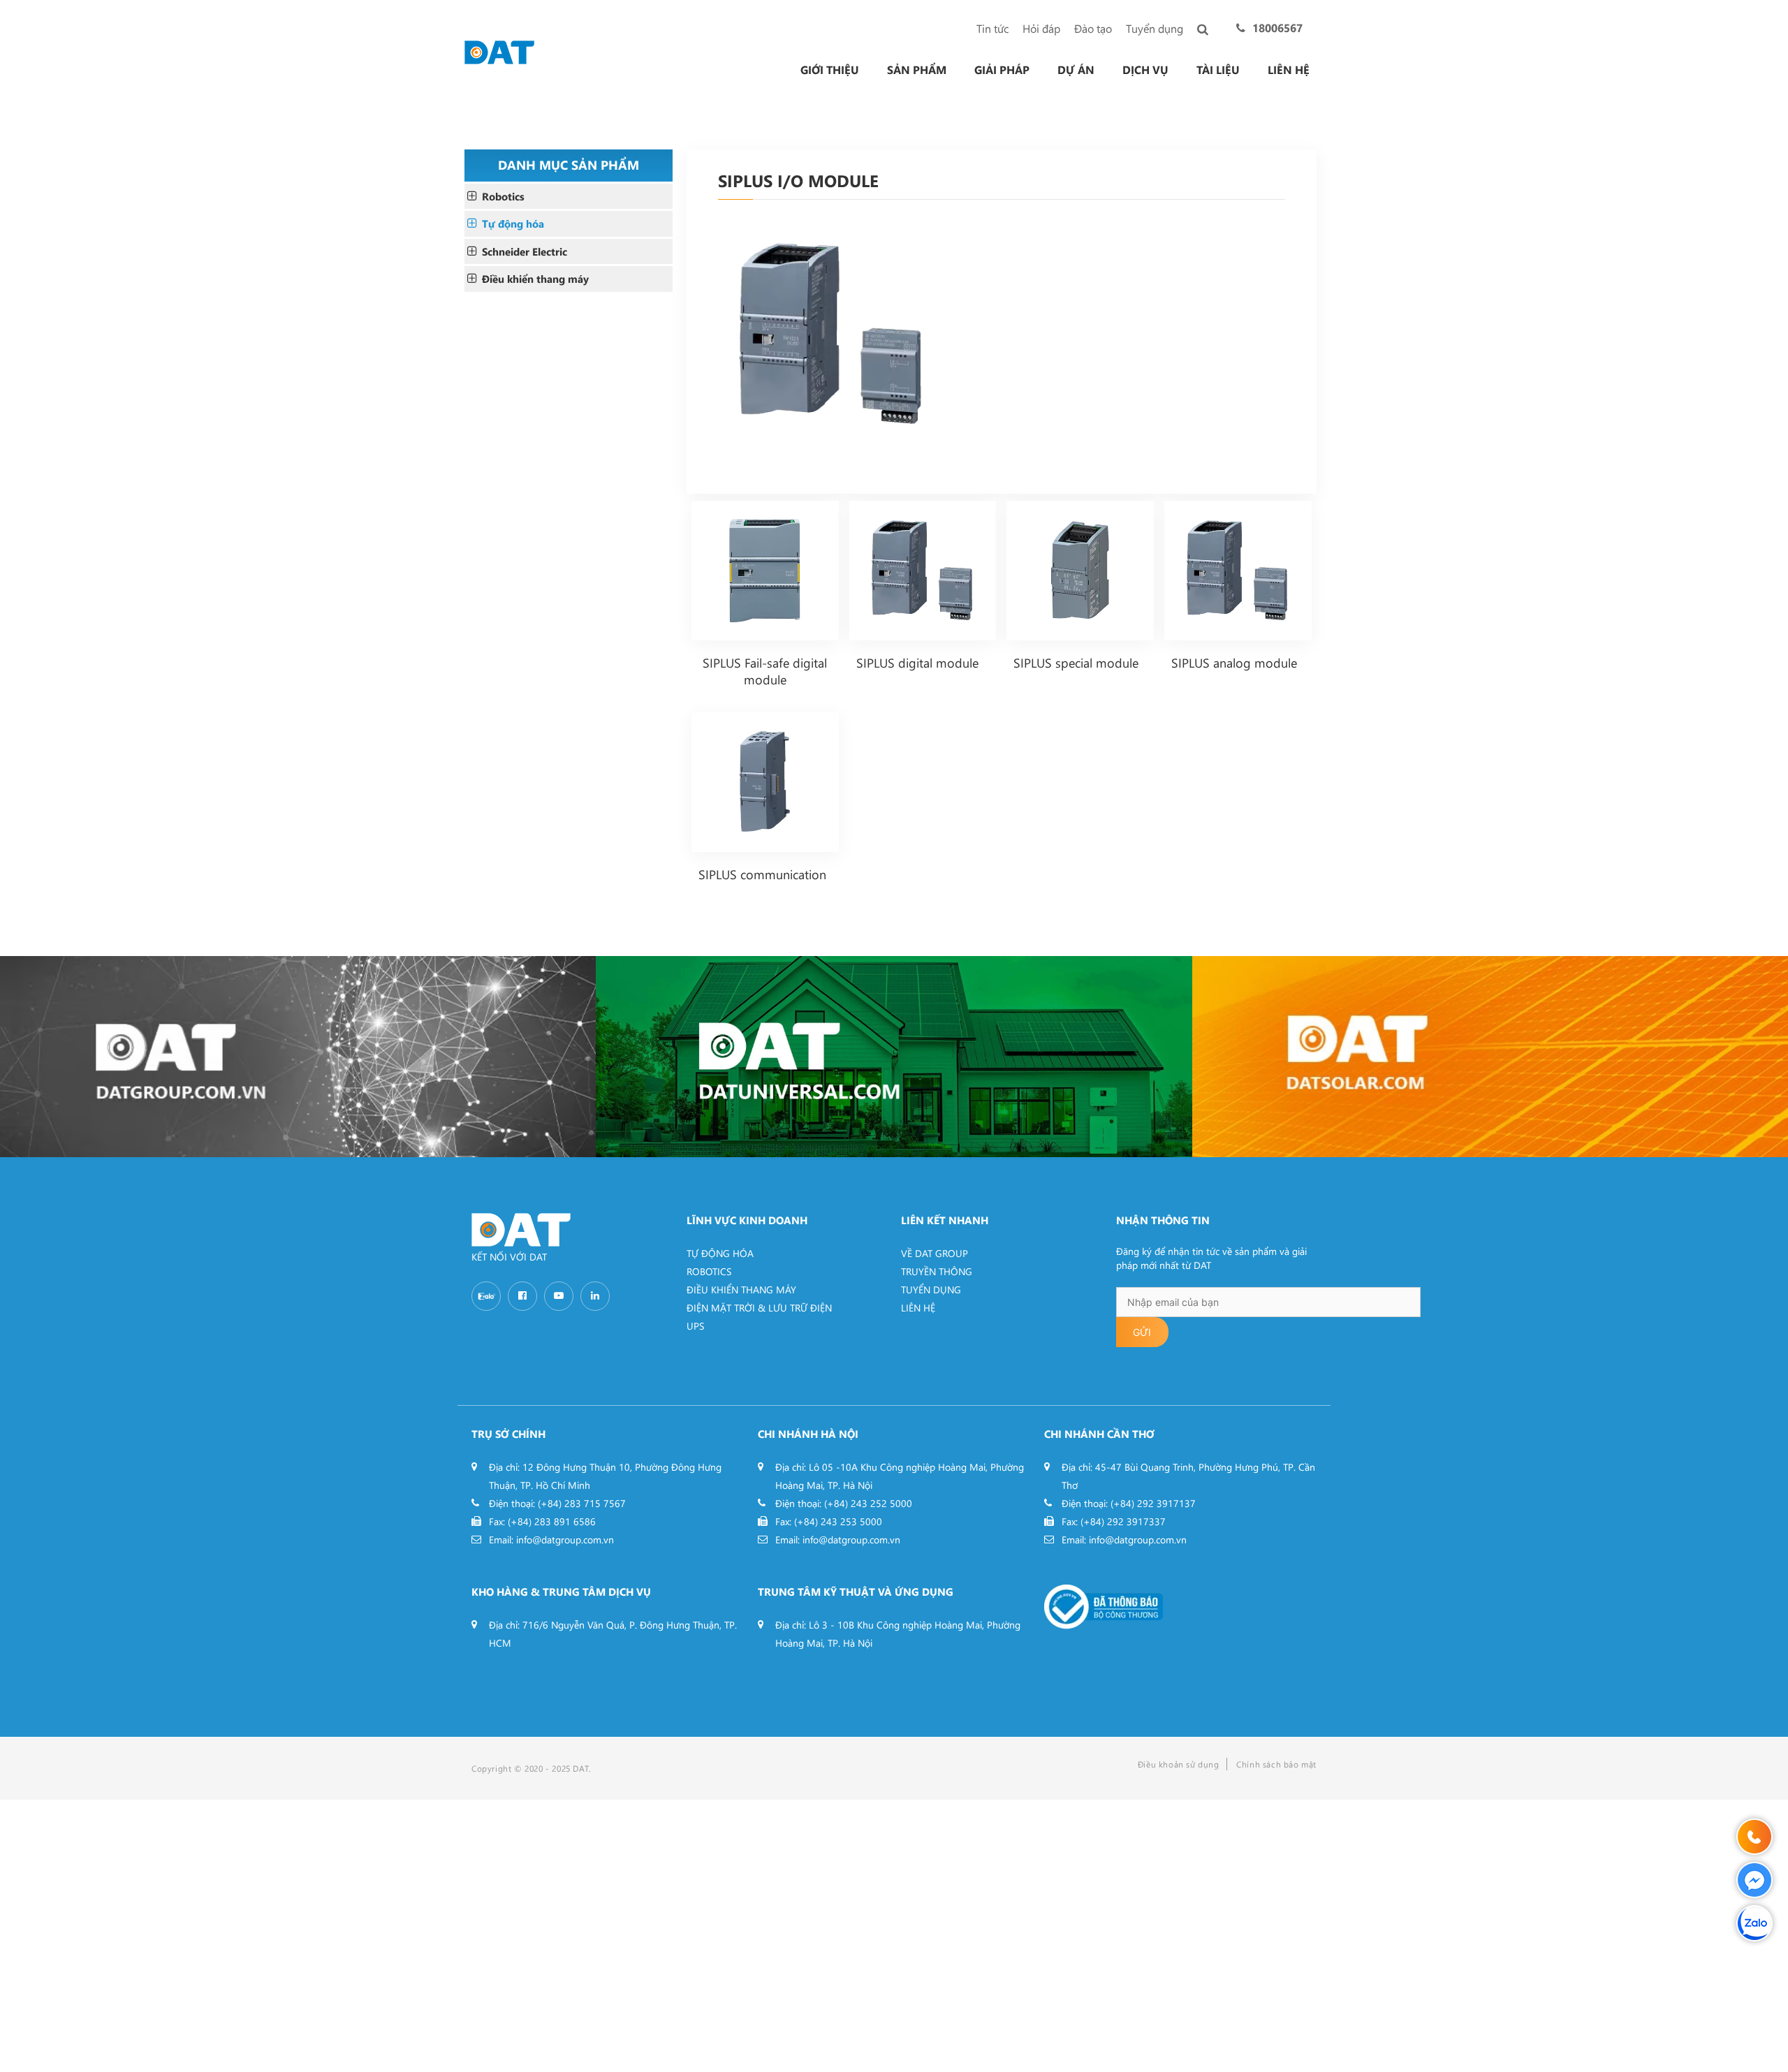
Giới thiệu (830, 70)
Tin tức (992, 28)
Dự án (1076, 70)
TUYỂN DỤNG (931, 1290)
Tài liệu (1218, 70)
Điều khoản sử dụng (1179, 1764)
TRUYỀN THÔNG (937, 1271)
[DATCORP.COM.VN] (298, 1057)
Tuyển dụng (1155, 28)
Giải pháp (1002, 70)
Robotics (503, 196)
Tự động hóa (513, 223)
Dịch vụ (1145, 70)
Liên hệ (1289, 70)
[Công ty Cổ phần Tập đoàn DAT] (499, 51)
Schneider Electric (525, 251)
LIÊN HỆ (918, 1308)
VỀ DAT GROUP (935, 1253)
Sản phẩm (917, 70)
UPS (695, 1326)
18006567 (1277, 28)
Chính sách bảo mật (1276, 1764)
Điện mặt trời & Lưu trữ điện (759, 1308)
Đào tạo (1093, 28)
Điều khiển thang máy (535, 279)
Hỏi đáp (1041, 28)
